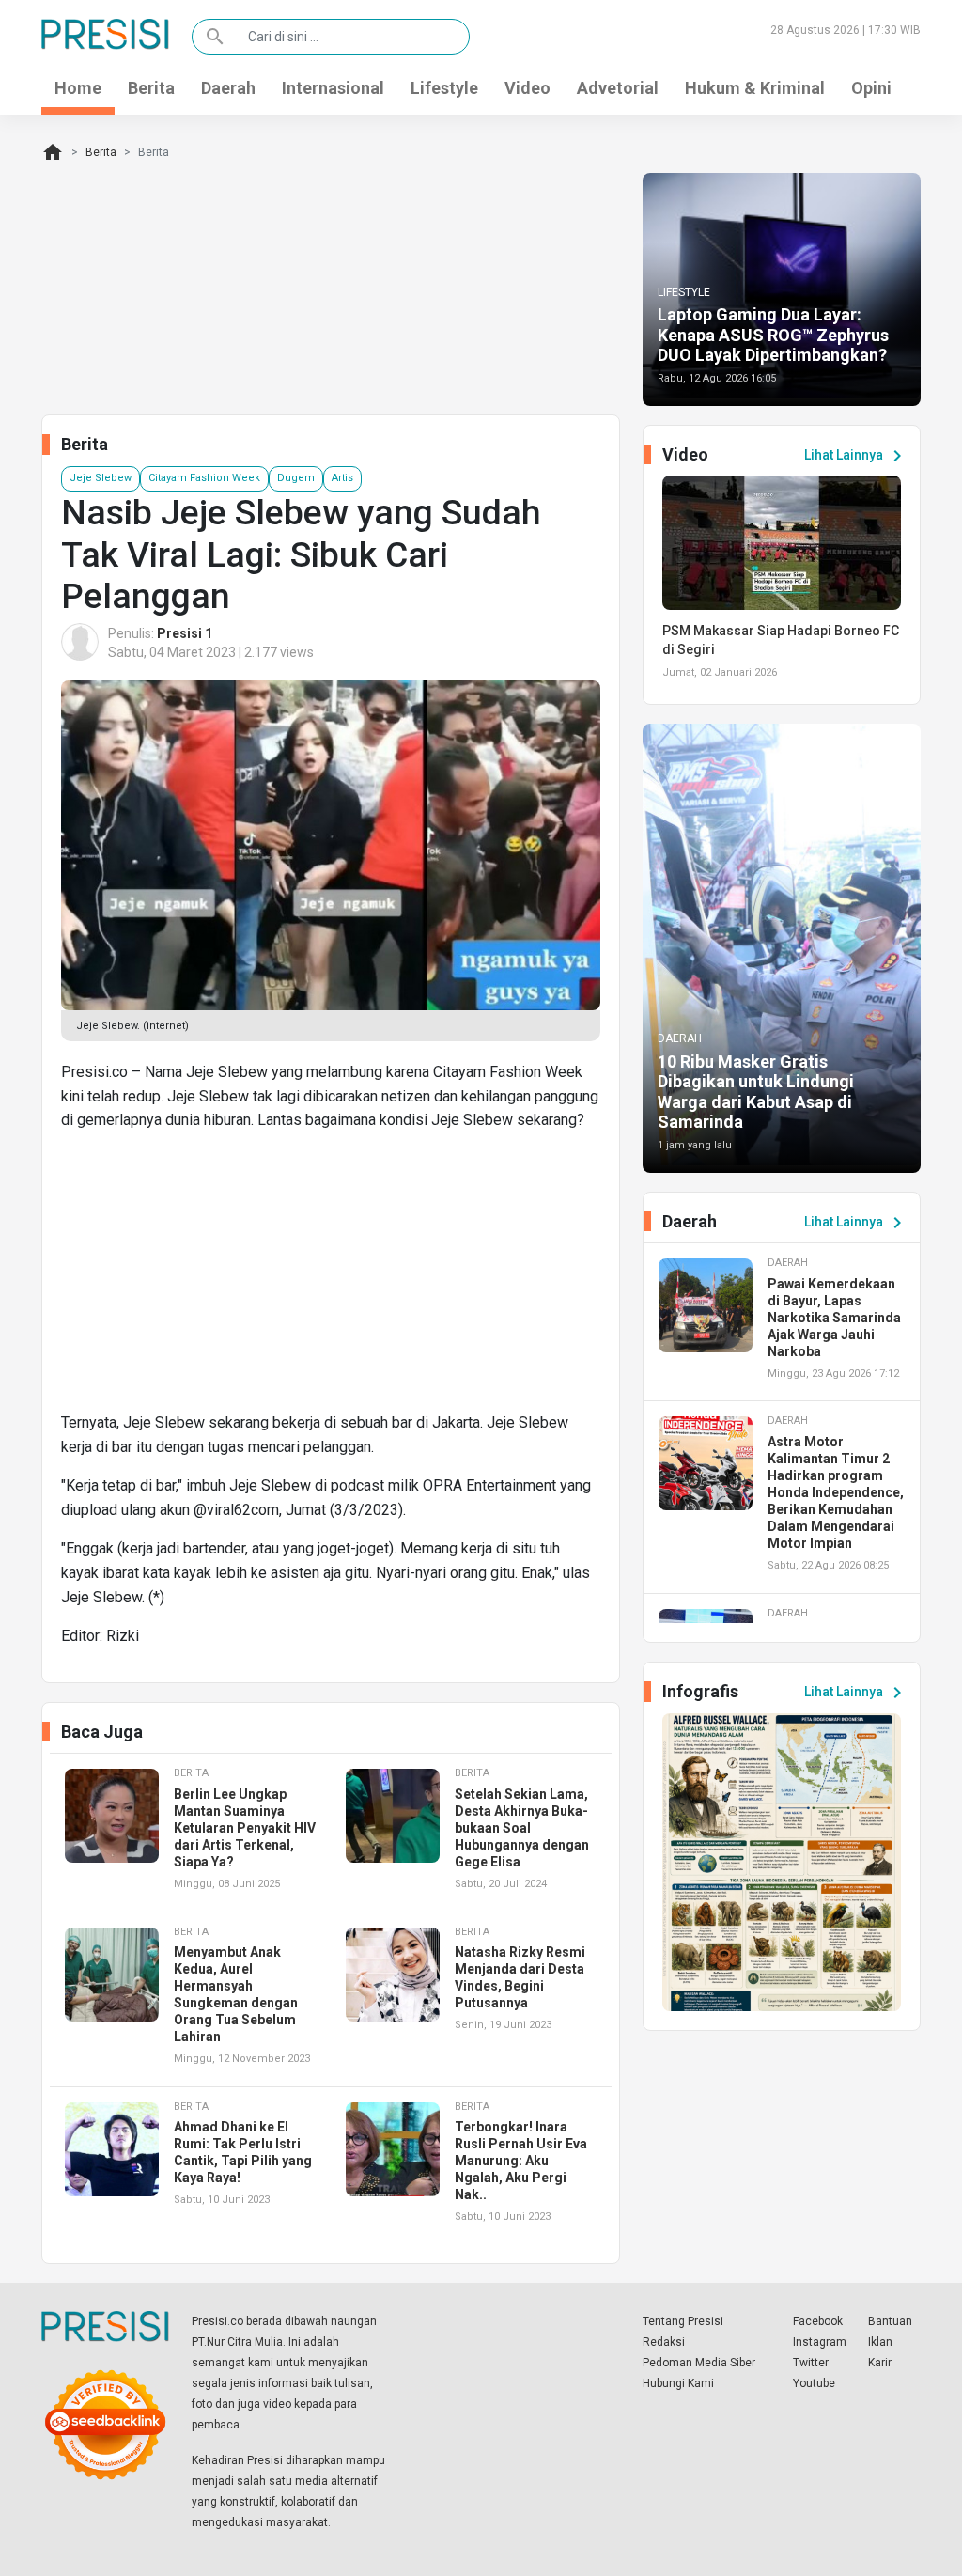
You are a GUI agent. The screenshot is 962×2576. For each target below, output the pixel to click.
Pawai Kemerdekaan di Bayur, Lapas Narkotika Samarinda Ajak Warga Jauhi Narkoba (834, 1318)
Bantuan (890, 2321)
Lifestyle (444, 88)
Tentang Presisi (683, 2321)
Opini (871, 88)
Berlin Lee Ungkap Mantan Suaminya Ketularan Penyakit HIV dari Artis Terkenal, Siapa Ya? (245, 1828)
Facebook (818, 2321)
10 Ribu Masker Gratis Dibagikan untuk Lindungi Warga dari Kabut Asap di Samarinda (756, 1092)
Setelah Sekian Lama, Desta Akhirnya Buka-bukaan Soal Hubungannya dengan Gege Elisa (522, 1828)
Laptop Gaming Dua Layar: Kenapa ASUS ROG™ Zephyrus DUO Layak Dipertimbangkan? (773, 335)
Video (528, 88)
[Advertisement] (331, 1279)
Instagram (820, 2342)
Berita (151, 88)
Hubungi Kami (678, 2383)
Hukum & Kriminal (755, 88)
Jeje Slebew (101, 478)
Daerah (228, 88)
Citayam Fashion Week (204, 478)
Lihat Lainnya (856, 456)
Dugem (296, 478)
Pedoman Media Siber (699, 2363)
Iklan (880, 2342)
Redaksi (664, 2342)
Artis (342, 478)
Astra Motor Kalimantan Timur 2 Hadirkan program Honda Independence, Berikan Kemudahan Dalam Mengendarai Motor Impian (836, 1492)
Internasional (333, 88)
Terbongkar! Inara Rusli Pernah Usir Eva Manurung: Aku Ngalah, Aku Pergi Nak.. (521, 2161)
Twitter (811, 2363)
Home (78, 88)
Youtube (814, 2383)
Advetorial (618, 88)
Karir (880, 2363)
